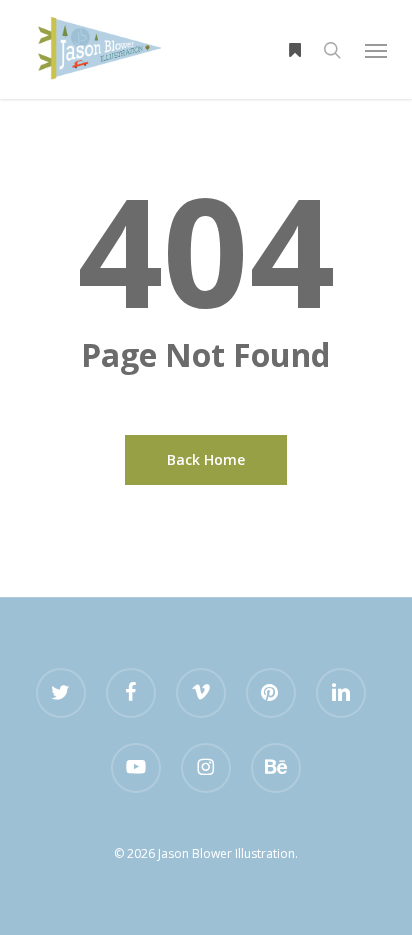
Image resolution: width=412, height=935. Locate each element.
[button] (376, 50)
